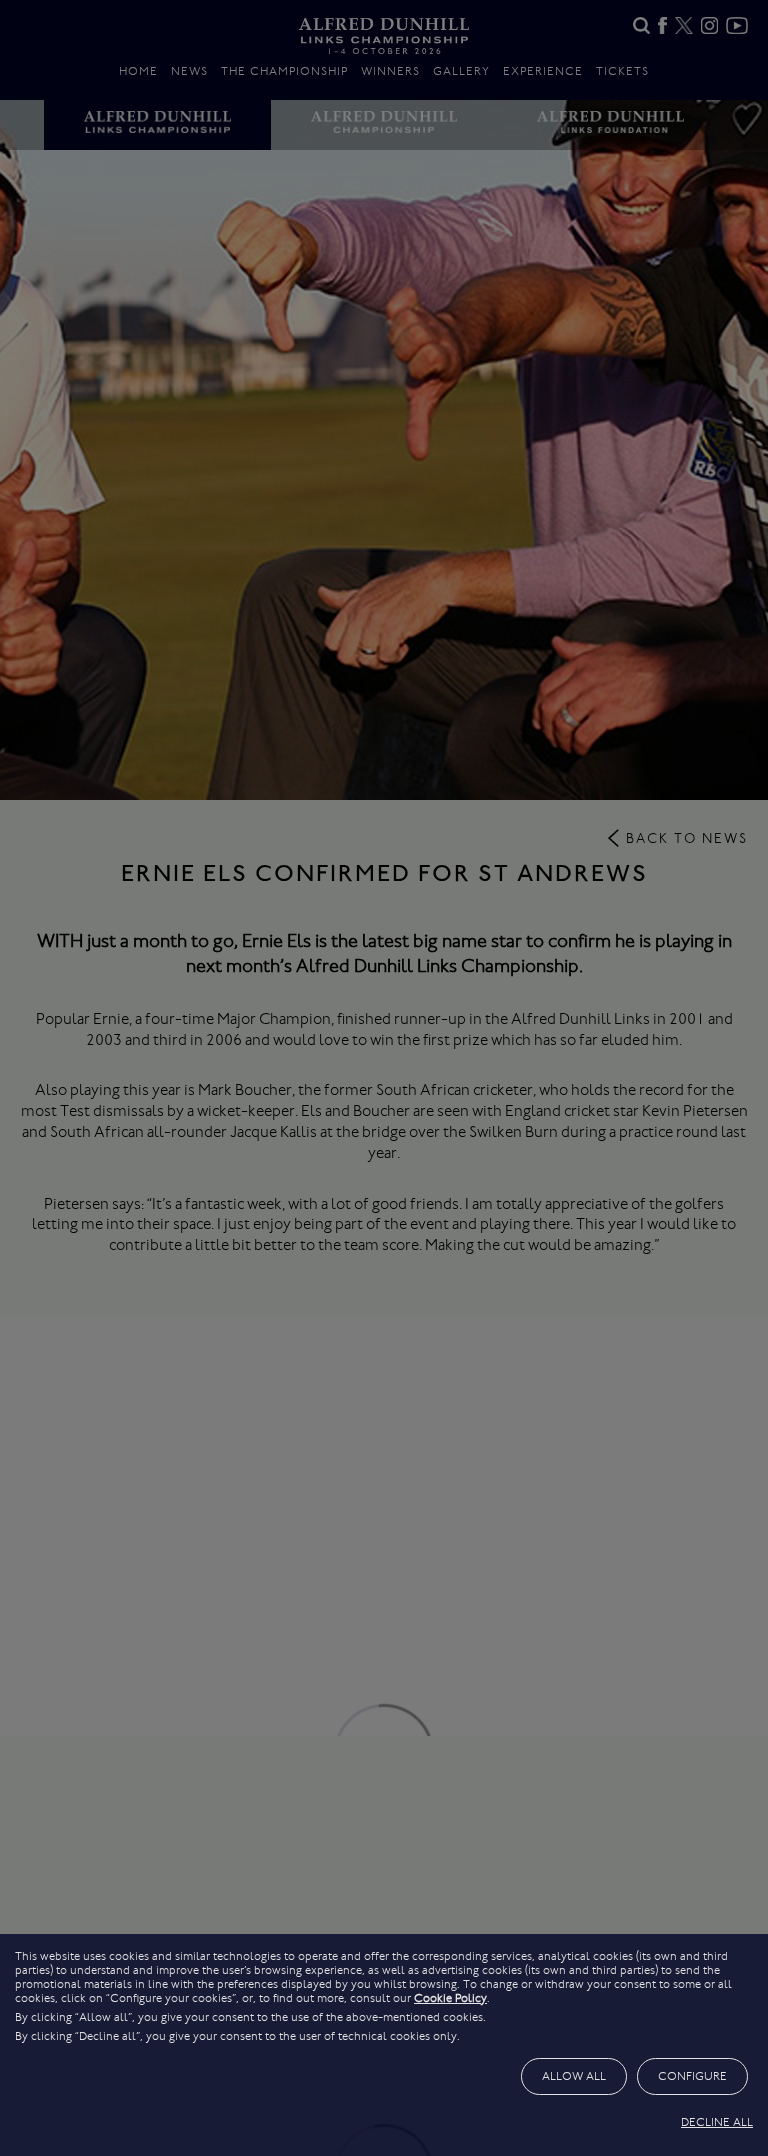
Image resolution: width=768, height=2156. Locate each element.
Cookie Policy (450, 1998)
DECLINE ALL (717, 2122)
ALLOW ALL (574, 2076)
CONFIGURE (692, 2076)
